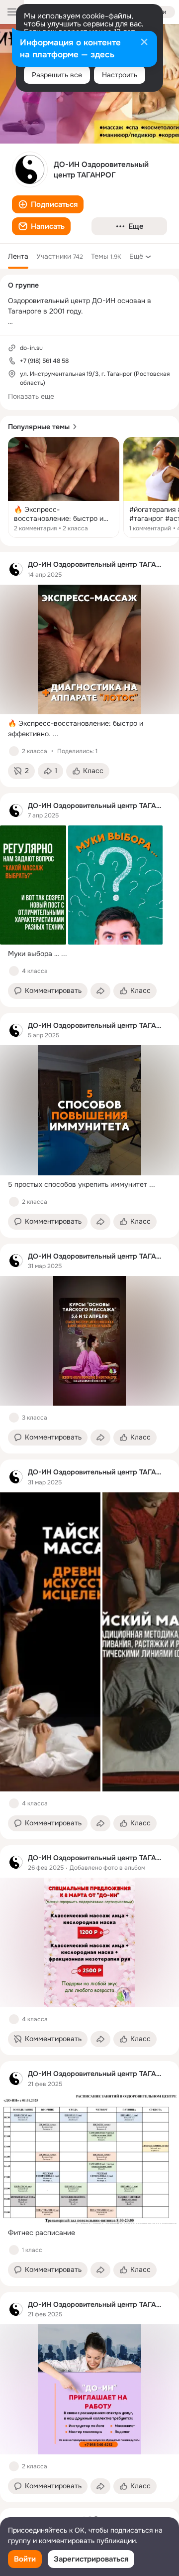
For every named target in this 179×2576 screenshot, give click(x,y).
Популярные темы (39, 427)
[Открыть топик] (64, 487)
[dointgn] (16, 569)
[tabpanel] (89, 1527)
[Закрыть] (144, 43)
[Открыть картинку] (50, 1642)
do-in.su (31, 348)
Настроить (120, 75)
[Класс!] (14, 751)
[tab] (18, 256)
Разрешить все (57, 75)
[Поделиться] (100, 991)
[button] (48, 204)
